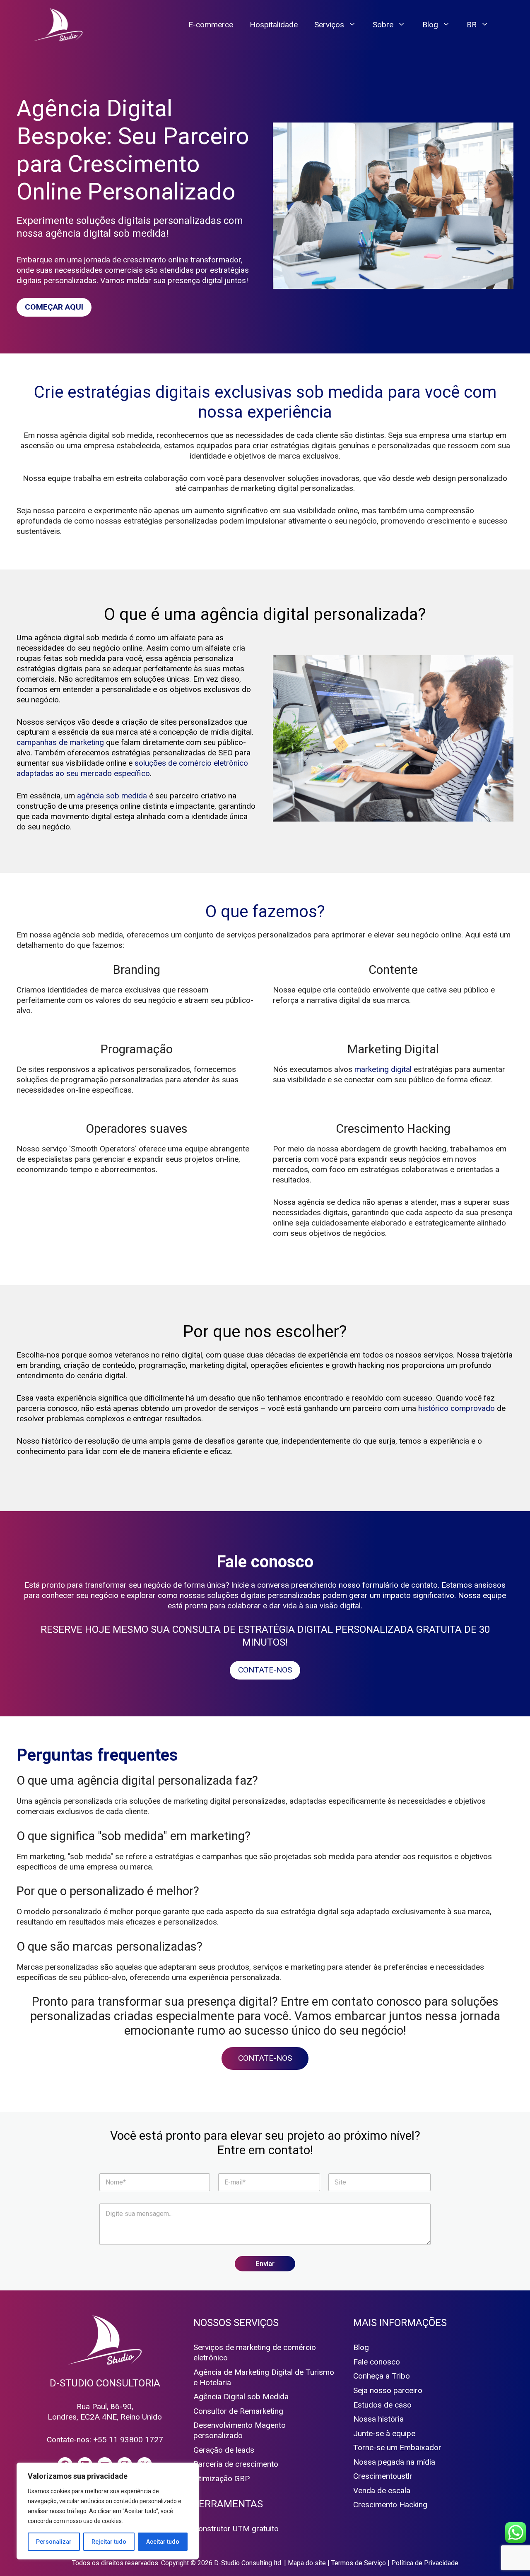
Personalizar (54, 2542)
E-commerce (211, 25)
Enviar (265, 2264)
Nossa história (378, 2419)
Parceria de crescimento (236, 2464)
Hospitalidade (274, 25)
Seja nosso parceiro (388, 2390)
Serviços (329, 25)
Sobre (383, 25)
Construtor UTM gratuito (236, 2529)
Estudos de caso (382, 2405)
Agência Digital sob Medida (241, 2397)
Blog (430, 25)
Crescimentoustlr (383, 2476)
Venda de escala (382, 2491)
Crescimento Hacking (390, 2505)
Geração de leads (224, 2450)
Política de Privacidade (425, 2563)
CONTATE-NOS (265, 1670)
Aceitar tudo (163, 2542)
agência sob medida (112, 796)
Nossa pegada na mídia (394, 2462)
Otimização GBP (222, 2479)
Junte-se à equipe (384, 2433)
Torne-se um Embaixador (397, 2447)
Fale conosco (377, 2362)
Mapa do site (307, 2563)
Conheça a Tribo (382, 2376)
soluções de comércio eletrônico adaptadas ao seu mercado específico (132, 768)
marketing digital (383, 1069)
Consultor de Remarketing (238, 2411)
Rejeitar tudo (109, 2542)
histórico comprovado (457, 1408)
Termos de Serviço (359, 2563)
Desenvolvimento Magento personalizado (240, 2430)
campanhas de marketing (60, 742)
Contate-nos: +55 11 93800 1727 (105, 2440)
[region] (108, 2511)
